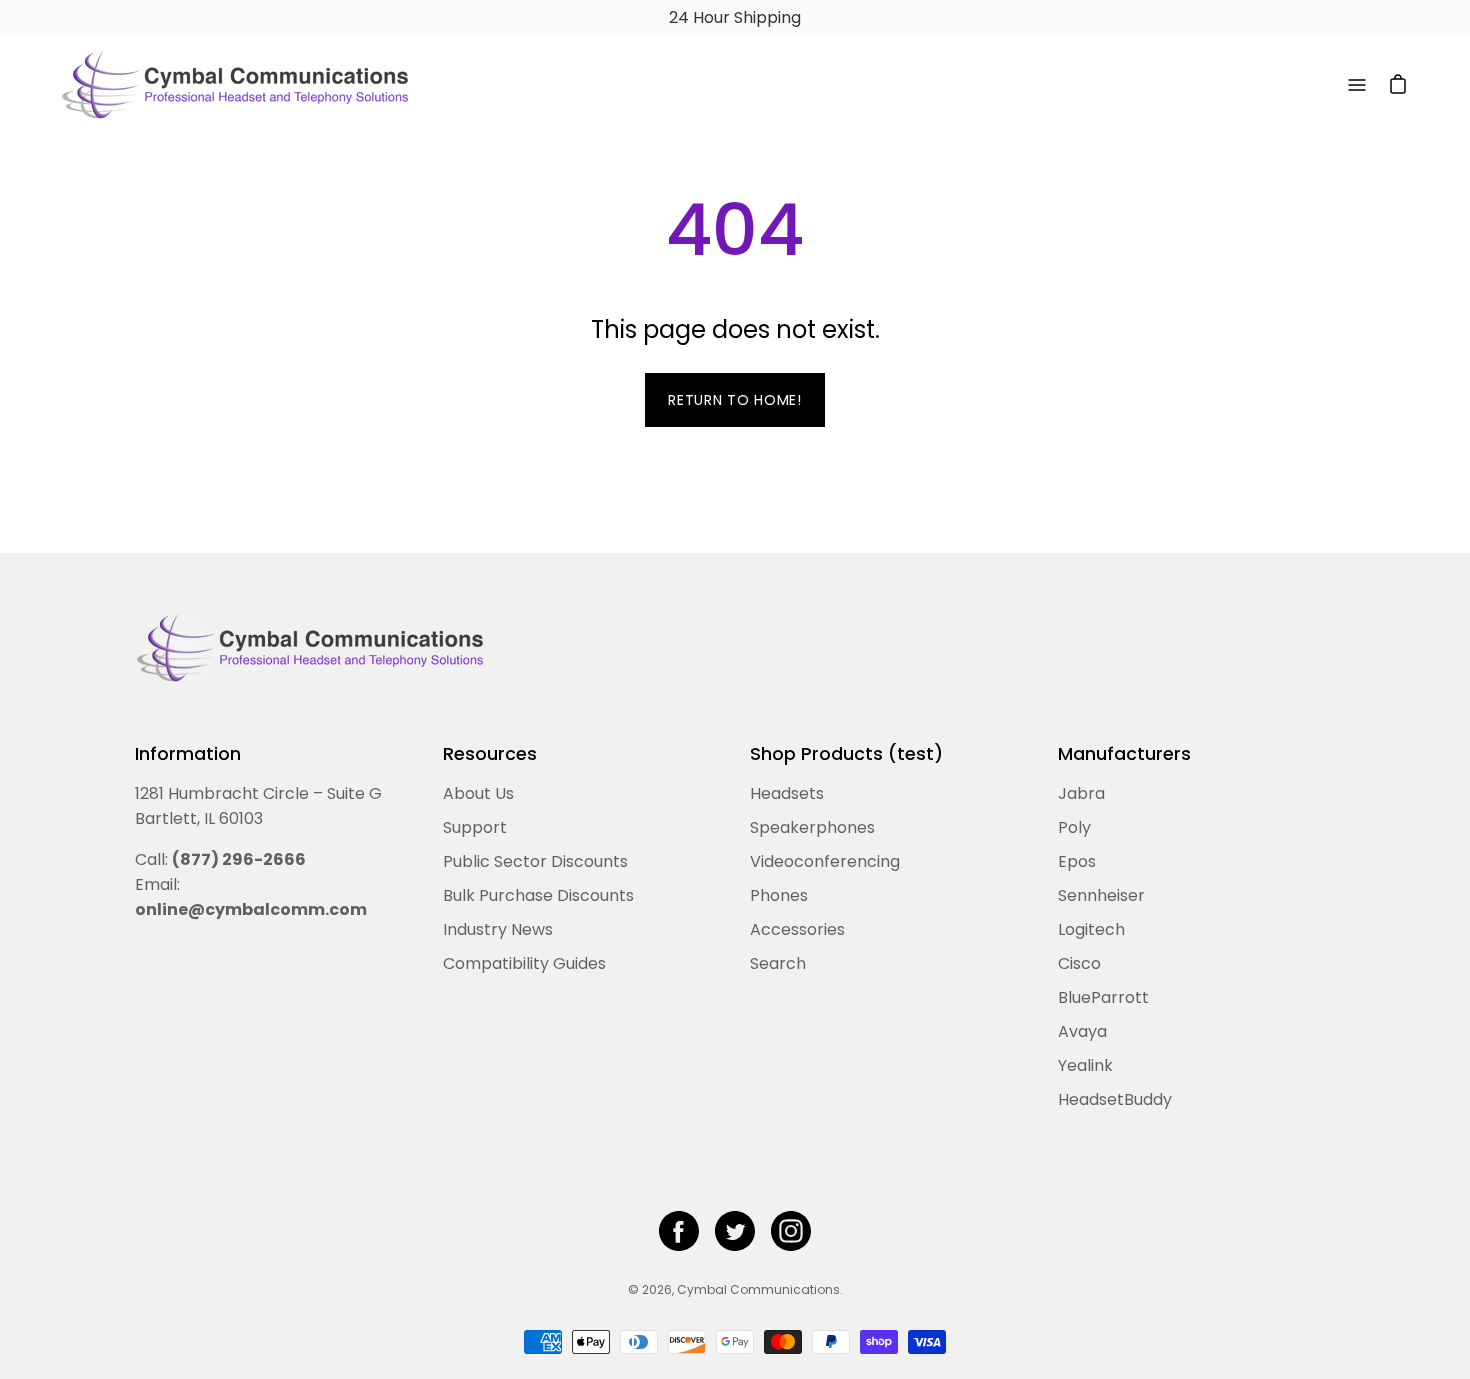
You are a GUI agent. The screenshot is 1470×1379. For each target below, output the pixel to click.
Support (475, 827)
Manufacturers (1124, 754)
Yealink (1085, 1065)
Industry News (498, 929)
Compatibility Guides (524, 963)
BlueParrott (1103, 997)
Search (778, 963)
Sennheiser (1101, 895)
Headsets (787, 793)
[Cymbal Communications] (235, 85)
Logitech (1091, 929)
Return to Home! (735, 400)
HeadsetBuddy (1115, 1099)
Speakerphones (812, 827)
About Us (478, 793)
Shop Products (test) (846, 754)
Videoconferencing (825, 861)
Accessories (797, 929)
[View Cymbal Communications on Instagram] (791, 1231)
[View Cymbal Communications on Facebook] (679, 1231)
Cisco (1079, 963)
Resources (490, 754)
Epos (1077, 861)
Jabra (1081, 793)
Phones (779, 895)
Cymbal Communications (758, 1289)
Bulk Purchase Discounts (538, 895)
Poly (1074, 827)
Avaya (1082, 1031)
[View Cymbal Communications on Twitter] (735, 1231)
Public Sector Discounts (535, 861)
